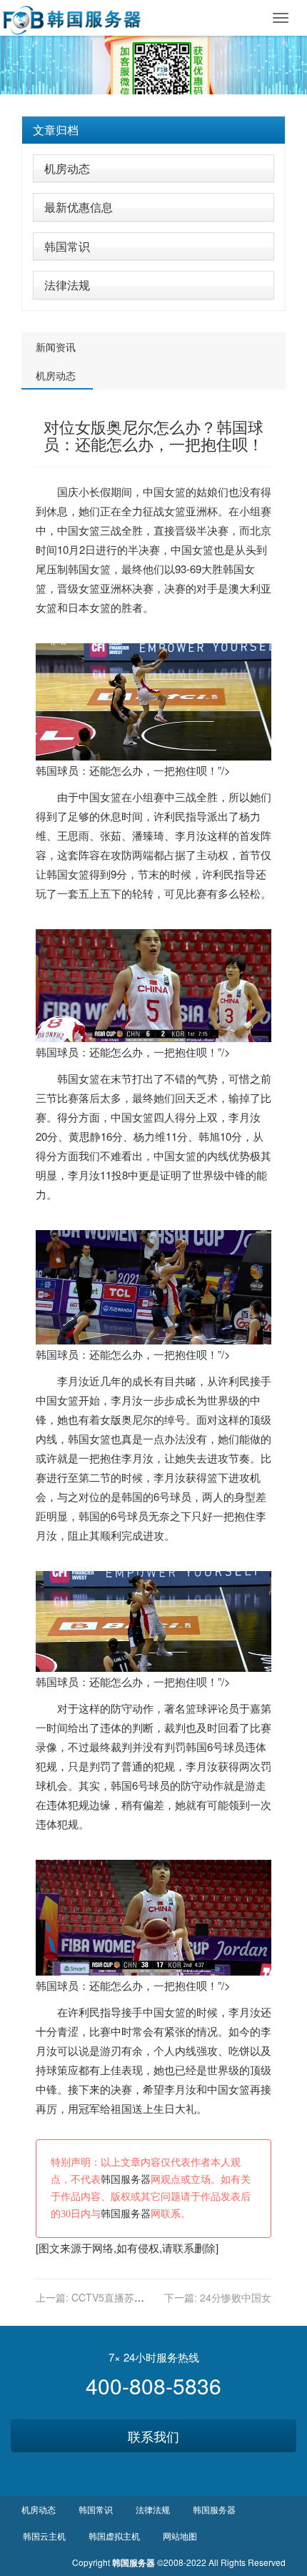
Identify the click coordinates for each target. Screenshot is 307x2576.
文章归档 (56, 130)
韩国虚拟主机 (114, 2536)
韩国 (79, 569)
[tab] (153, 130)
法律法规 (67, 285)
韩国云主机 (44, 2536)
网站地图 (180, 2536)
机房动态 (67, 168)
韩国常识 (67, 246)
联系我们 (153, 2436)
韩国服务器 (126, 2180)
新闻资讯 (56, 347)
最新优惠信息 (79, 207)
